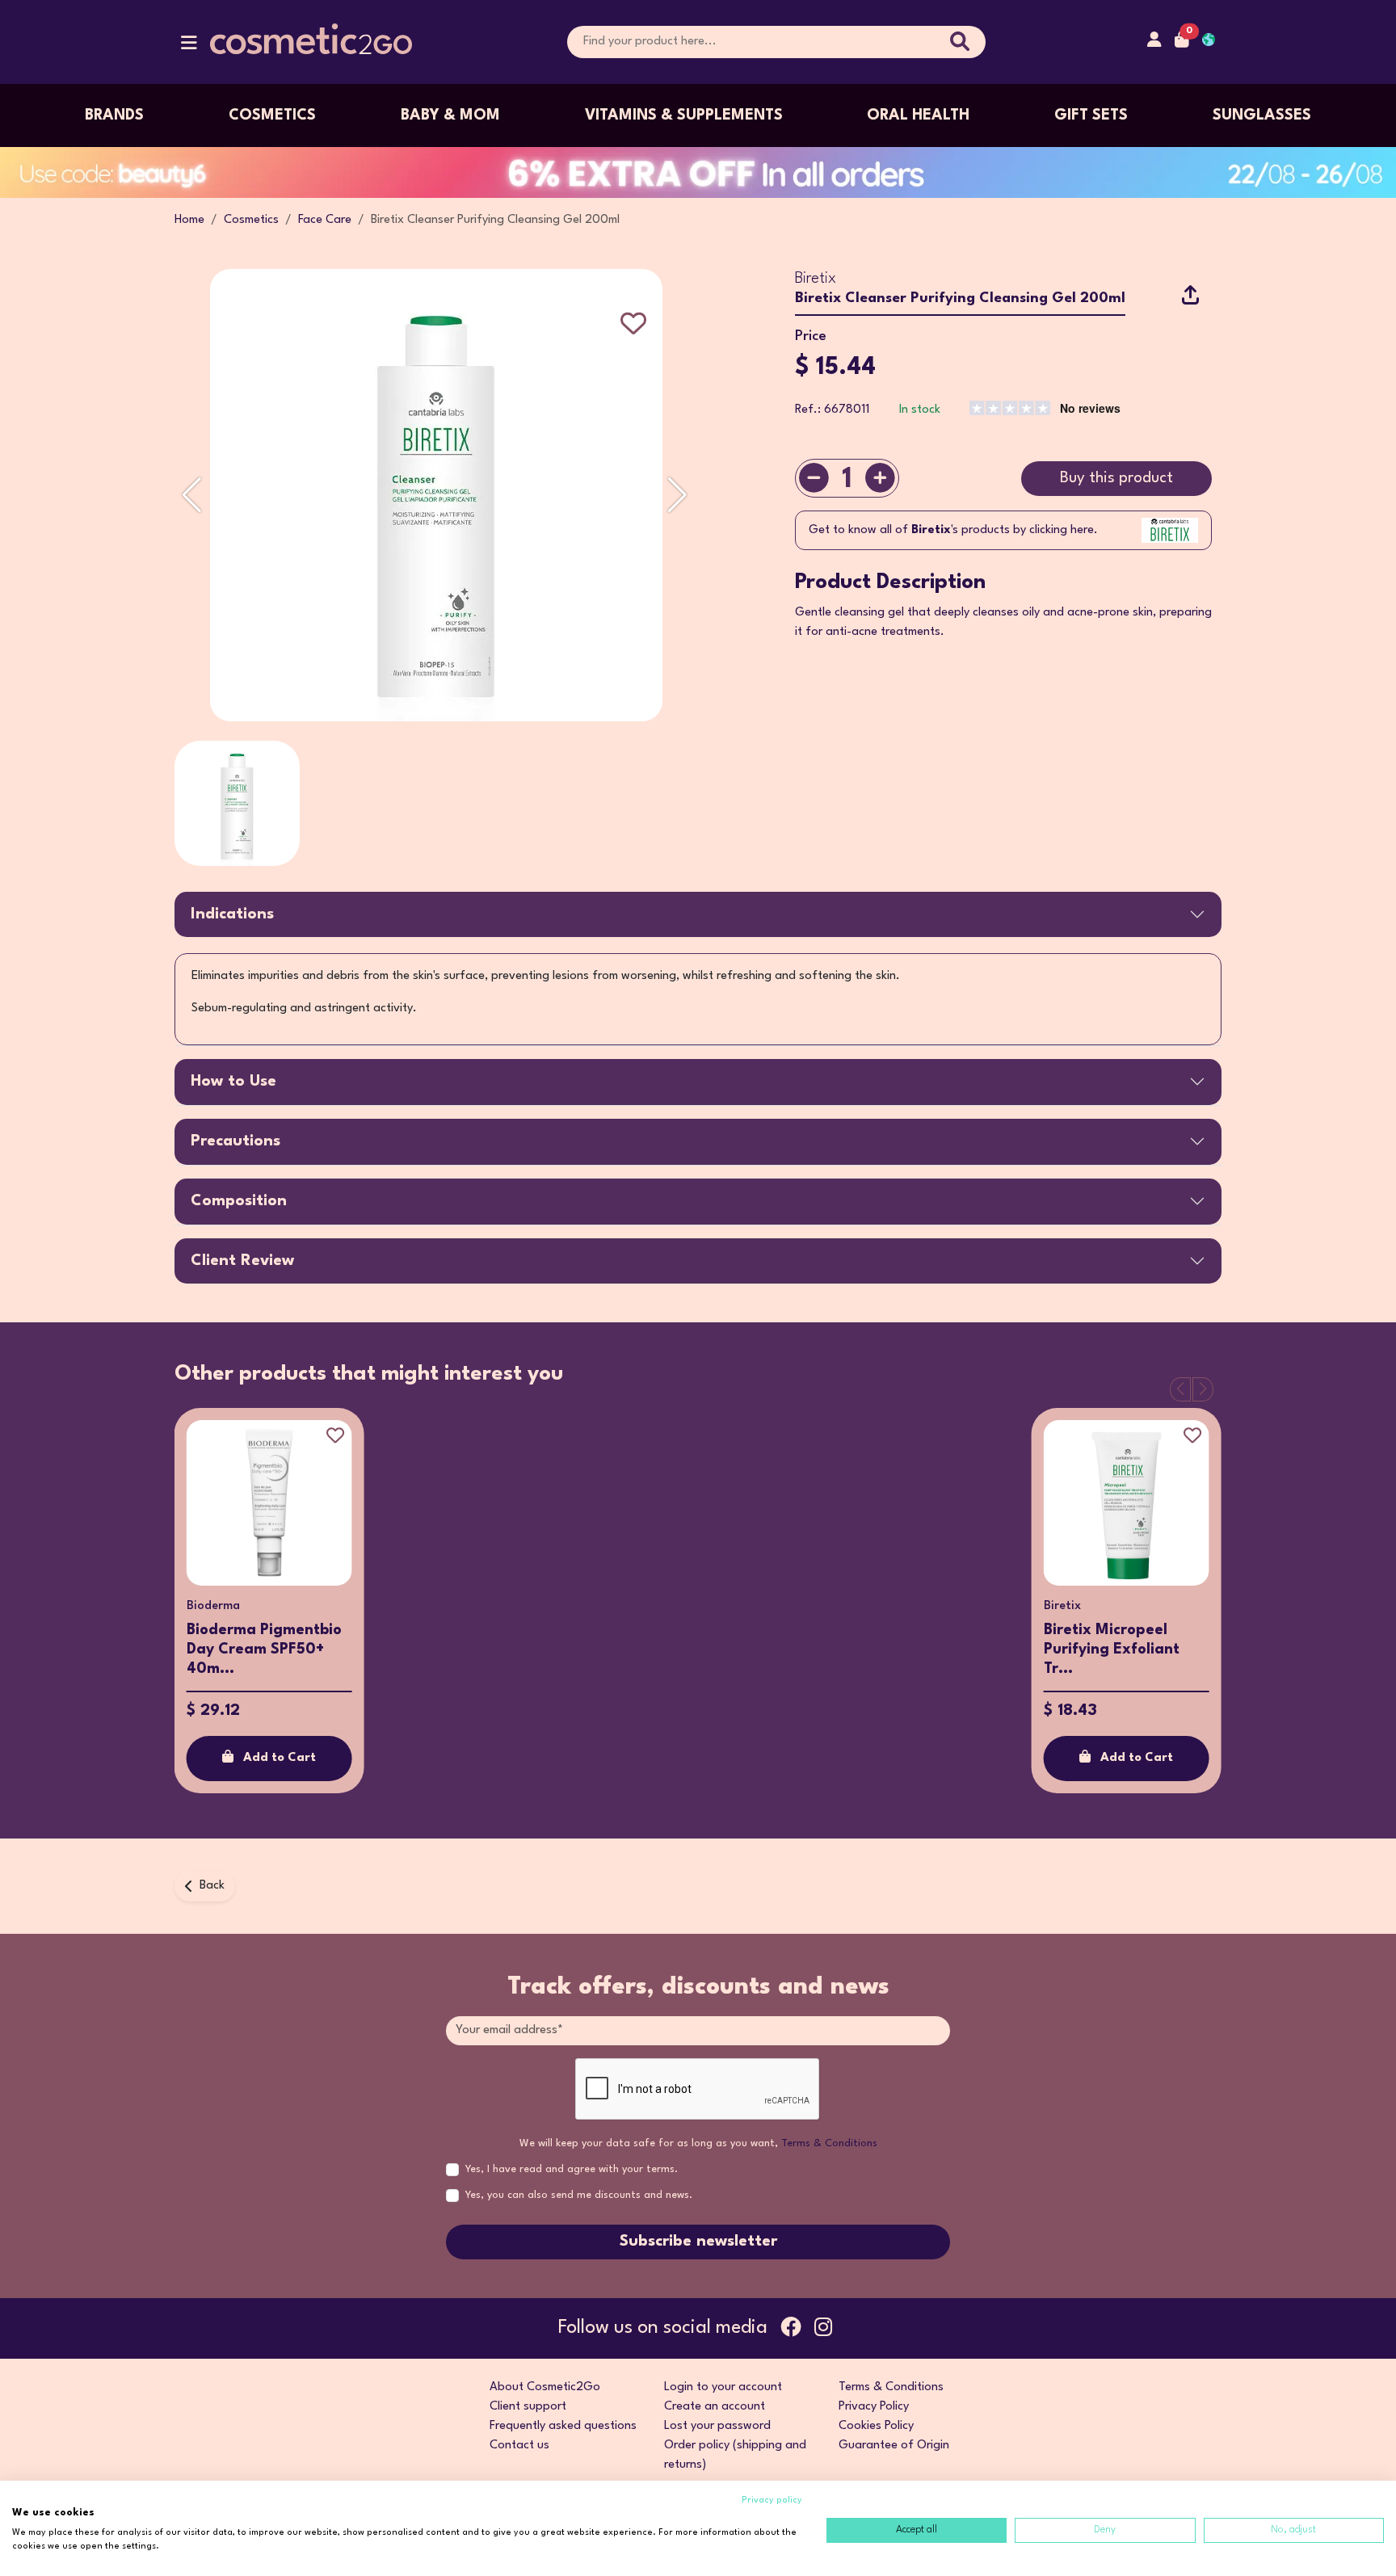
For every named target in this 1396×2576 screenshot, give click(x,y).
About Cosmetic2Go (545, 2387)
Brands (114, 116)
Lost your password (717, 2426)
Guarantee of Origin (894, 2446)
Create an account (715, 2407)
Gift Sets (1091, 116)
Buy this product (1116, 478)
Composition (239, 1201)
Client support (528, 2407)
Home (189, 220)
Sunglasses (1262, 116)
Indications (232, 914)
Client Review (242, 1261)
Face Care (325, 220)
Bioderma (213, 1606)
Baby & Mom (450, 116)
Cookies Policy (876, 2426)
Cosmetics (272, 116)
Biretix (816, 279)
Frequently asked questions (563, 2426)
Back (212, 1886)
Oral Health (918, 116)
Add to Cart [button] (280, 1758)
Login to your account (723, 2387)
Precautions (235, 1141)
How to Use (233, 1082)
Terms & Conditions (829, 2143)
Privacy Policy (874, 2407)
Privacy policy (772, 2500)
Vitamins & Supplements (684, 116)
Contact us (519, 2446)
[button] (189, 46)
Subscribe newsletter (698, 2242)
